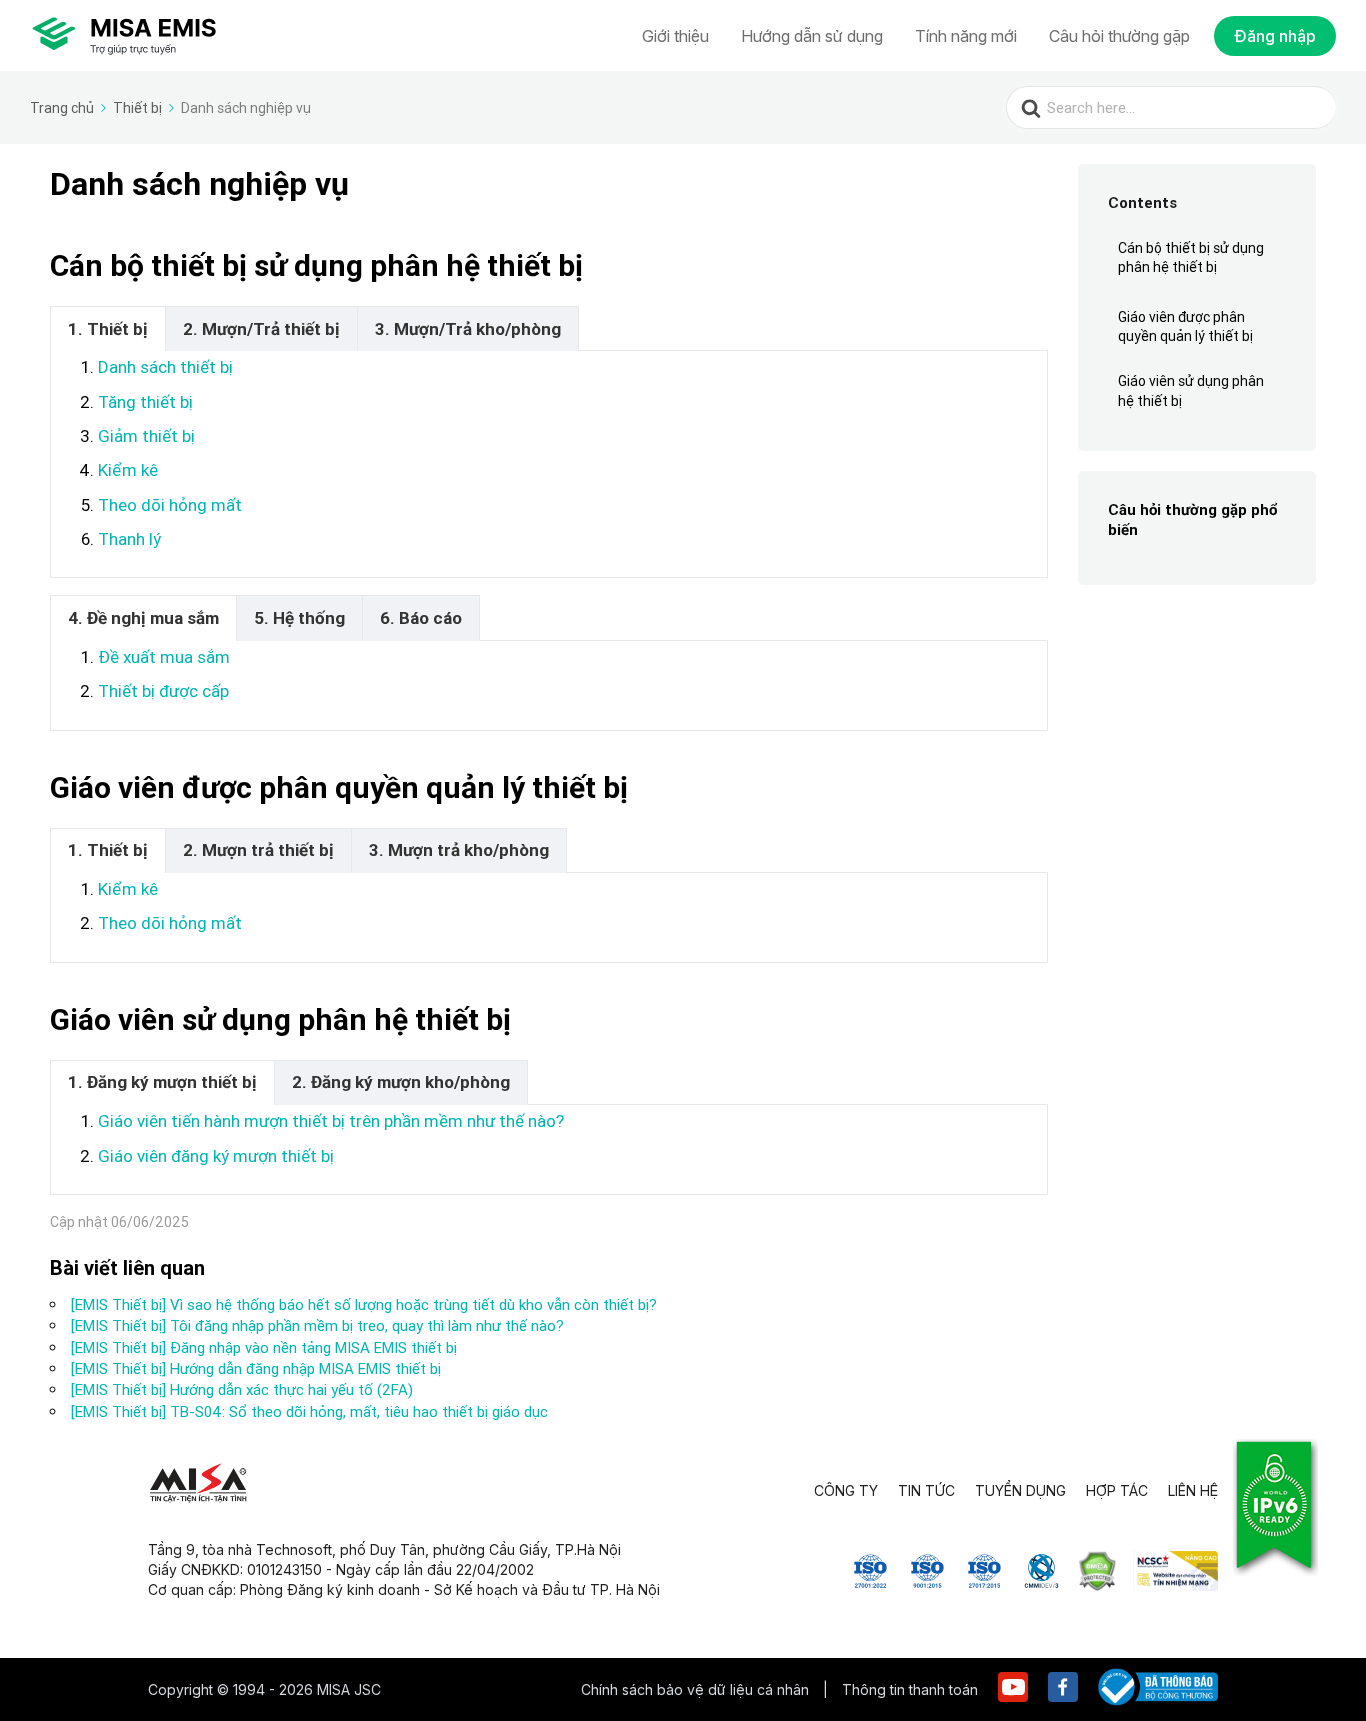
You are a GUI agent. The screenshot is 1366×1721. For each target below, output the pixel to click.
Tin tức (926, 1490)
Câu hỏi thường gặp (1119, 36)
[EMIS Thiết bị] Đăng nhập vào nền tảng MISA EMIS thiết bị (264, 1347)
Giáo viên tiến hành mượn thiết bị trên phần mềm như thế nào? (331, 1121)
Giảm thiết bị (146, 436)
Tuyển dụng (1020, 1490)
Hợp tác (1117, 1490)
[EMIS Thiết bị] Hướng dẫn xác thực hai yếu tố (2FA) (242, 1389)
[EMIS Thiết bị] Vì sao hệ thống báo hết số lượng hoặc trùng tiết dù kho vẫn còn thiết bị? (364, 1304)
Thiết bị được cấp (163, 691)
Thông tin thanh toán (910, 1689)
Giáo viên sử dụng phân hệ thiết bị (1191, 391)
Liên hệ (1193, 1490)
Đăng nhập (1275, 36)
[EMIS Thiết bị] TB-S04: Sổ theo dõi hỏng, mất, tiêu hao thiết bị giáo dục (309, 1411)
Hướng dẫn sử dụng (812, 36)
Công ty (846, 1490)
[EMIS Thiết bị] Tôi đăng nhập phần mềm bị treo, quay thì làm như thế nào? (317, 1325)
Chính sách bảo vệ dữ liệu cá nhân (697, 1689)
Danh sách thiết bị (165, 367)
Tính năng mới (966, 36)
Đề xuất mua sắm (164, 657)
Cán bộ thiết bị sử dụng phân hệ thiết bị (1191, 258)
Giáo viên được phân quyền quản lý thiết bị (1185, 327)
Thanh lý (129, 539)
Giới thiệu (675, 36)
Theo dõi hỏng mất (170, 505)
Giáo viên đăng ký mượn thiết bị (216, 1156)
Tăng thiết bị (145, 402)
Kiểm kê (128, 470)
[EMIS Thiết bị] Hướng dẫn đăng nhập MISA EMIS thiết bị (256, 1368)
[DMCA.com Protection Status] (1097, 1585)
